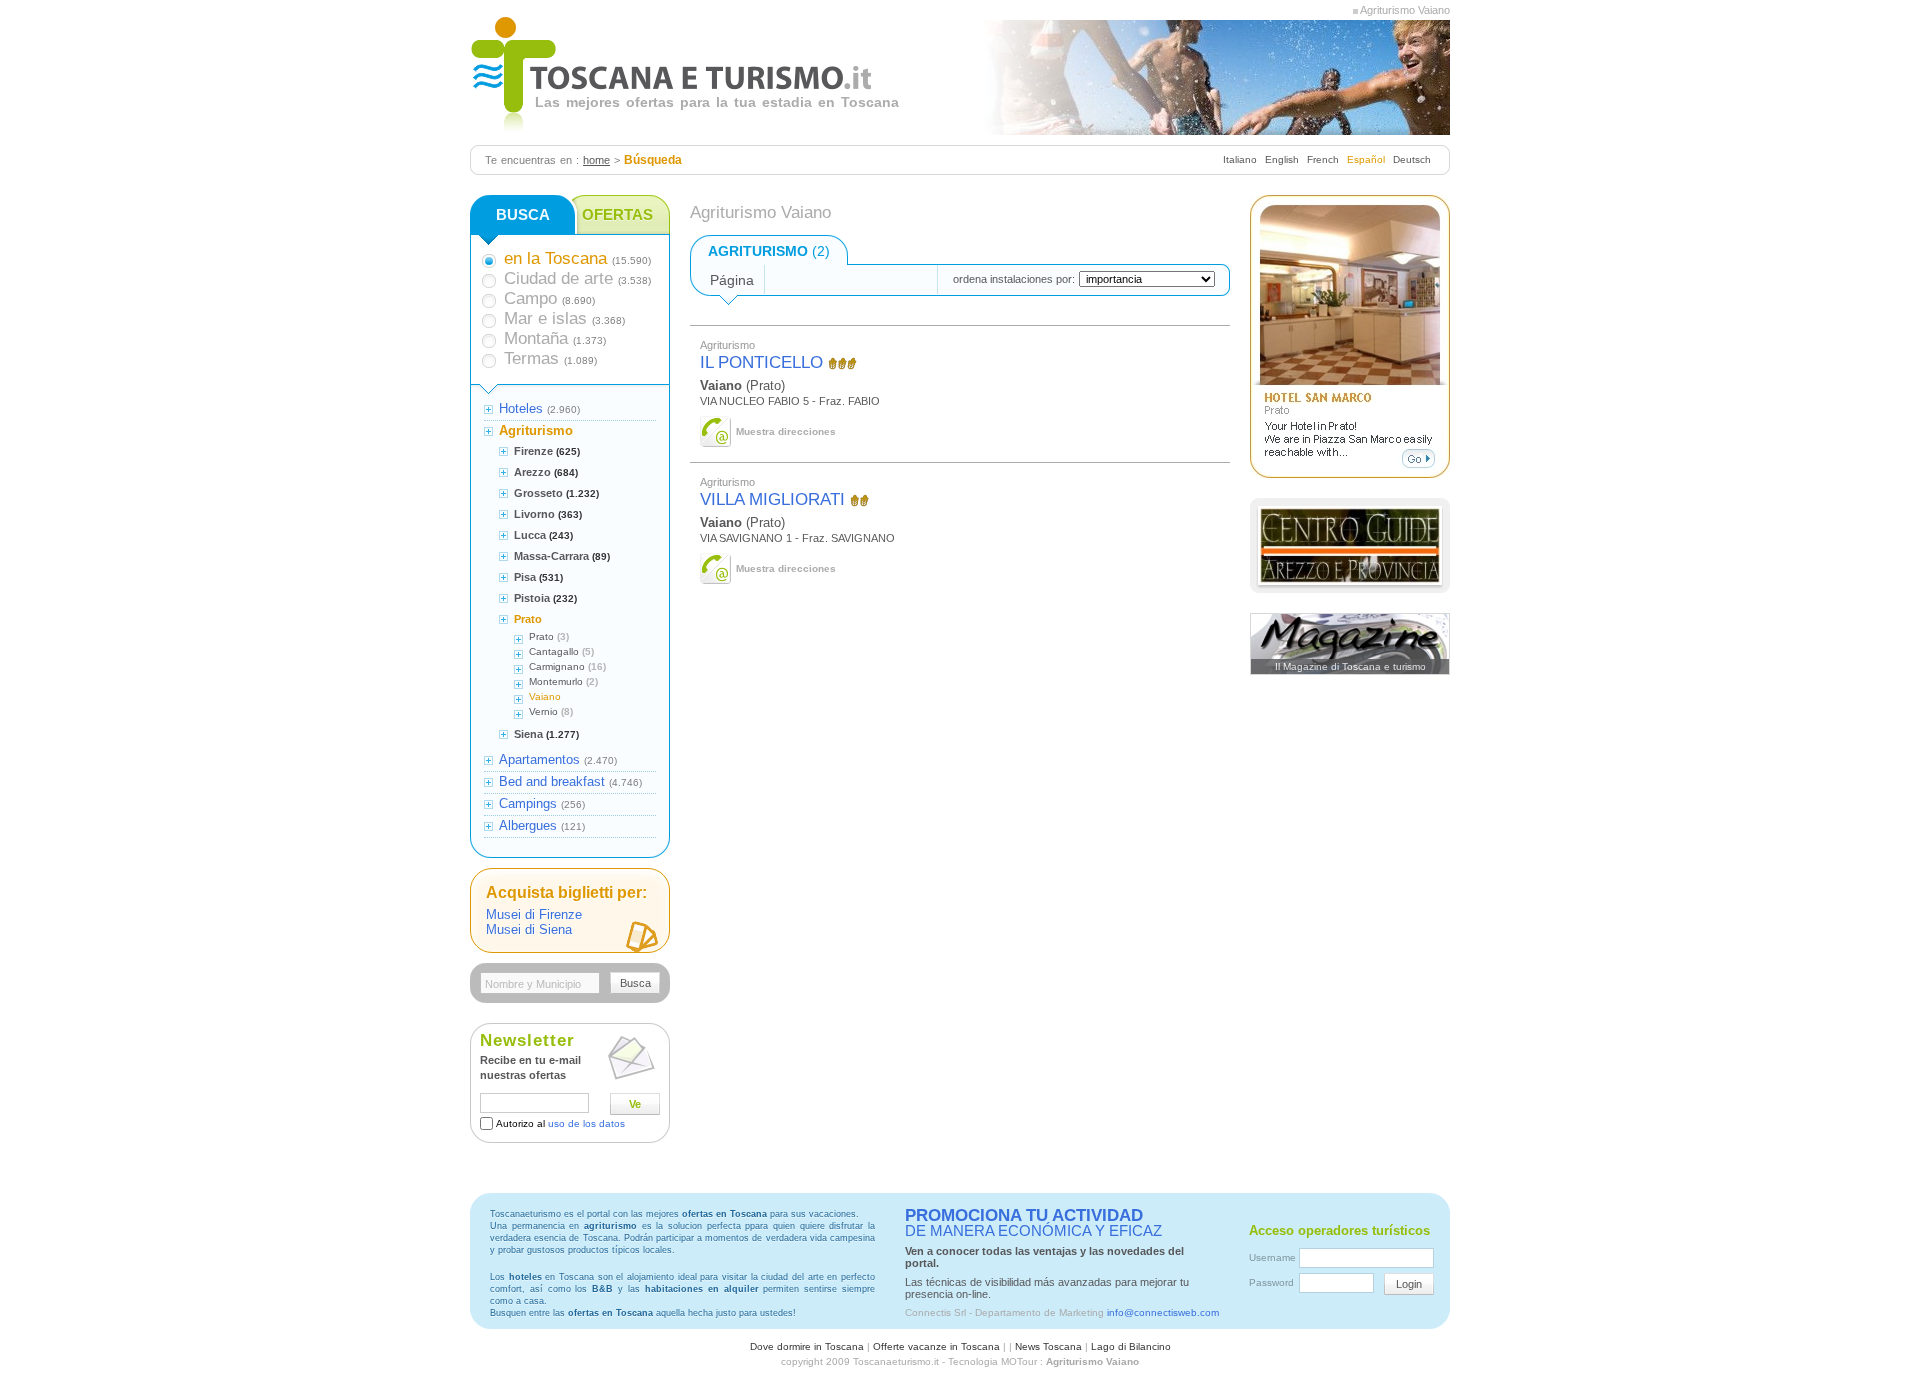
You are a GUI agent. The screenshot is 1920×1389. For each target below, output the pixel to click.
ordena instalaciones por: (1014, 279)
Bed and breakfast (552, 781)
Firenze (533, 451)
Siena (528, 734)
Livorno (534, 514)
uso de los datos (586, 1123)
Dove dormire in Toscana (807, 1346)
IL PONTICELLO (761, 362)
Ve (635, 1104)
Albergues (528, 825)
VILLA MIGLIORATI (772, 499)
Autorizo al (560, 1123)
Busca (635, 983)
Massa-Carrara (551, 556)
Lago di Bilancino (1131, 1346)
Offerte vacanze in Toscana (936, 1346)
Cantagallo (554, 651)
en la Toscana (555, 258)
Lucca (530, 535)
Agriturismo (536, 430)
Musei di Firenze (534, 914)
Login (1409, 1284)
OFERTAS (617, 214)
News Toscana (1048, 1346)
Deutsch (1412, 159)
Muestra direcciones (786, 431)
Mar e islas (545, 318)
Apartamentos (539, 759)
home (596, 160)
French (1323, 159)
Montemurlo (556, 681)
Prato (528, 619)
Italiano (1240, 159)
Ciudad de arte (558, 278)
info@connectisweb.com (1163, 1312)
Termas (531, 358)
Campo (530, 298)
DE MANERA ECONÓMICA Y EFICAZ (1033, 1223)
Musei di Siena (529, 929)
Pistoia (532, 598)
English (1282, 159)
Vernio (543, 711)
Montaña (536, 338)
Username (1272, 1257)
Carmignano (557, 666)
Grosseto (538, 493)
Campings (528, 803)
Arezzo (532, 472)
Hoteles (521, 408)
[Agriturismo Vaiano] (1355, 10)
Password (1271, 1282)
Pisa (525, 577)
